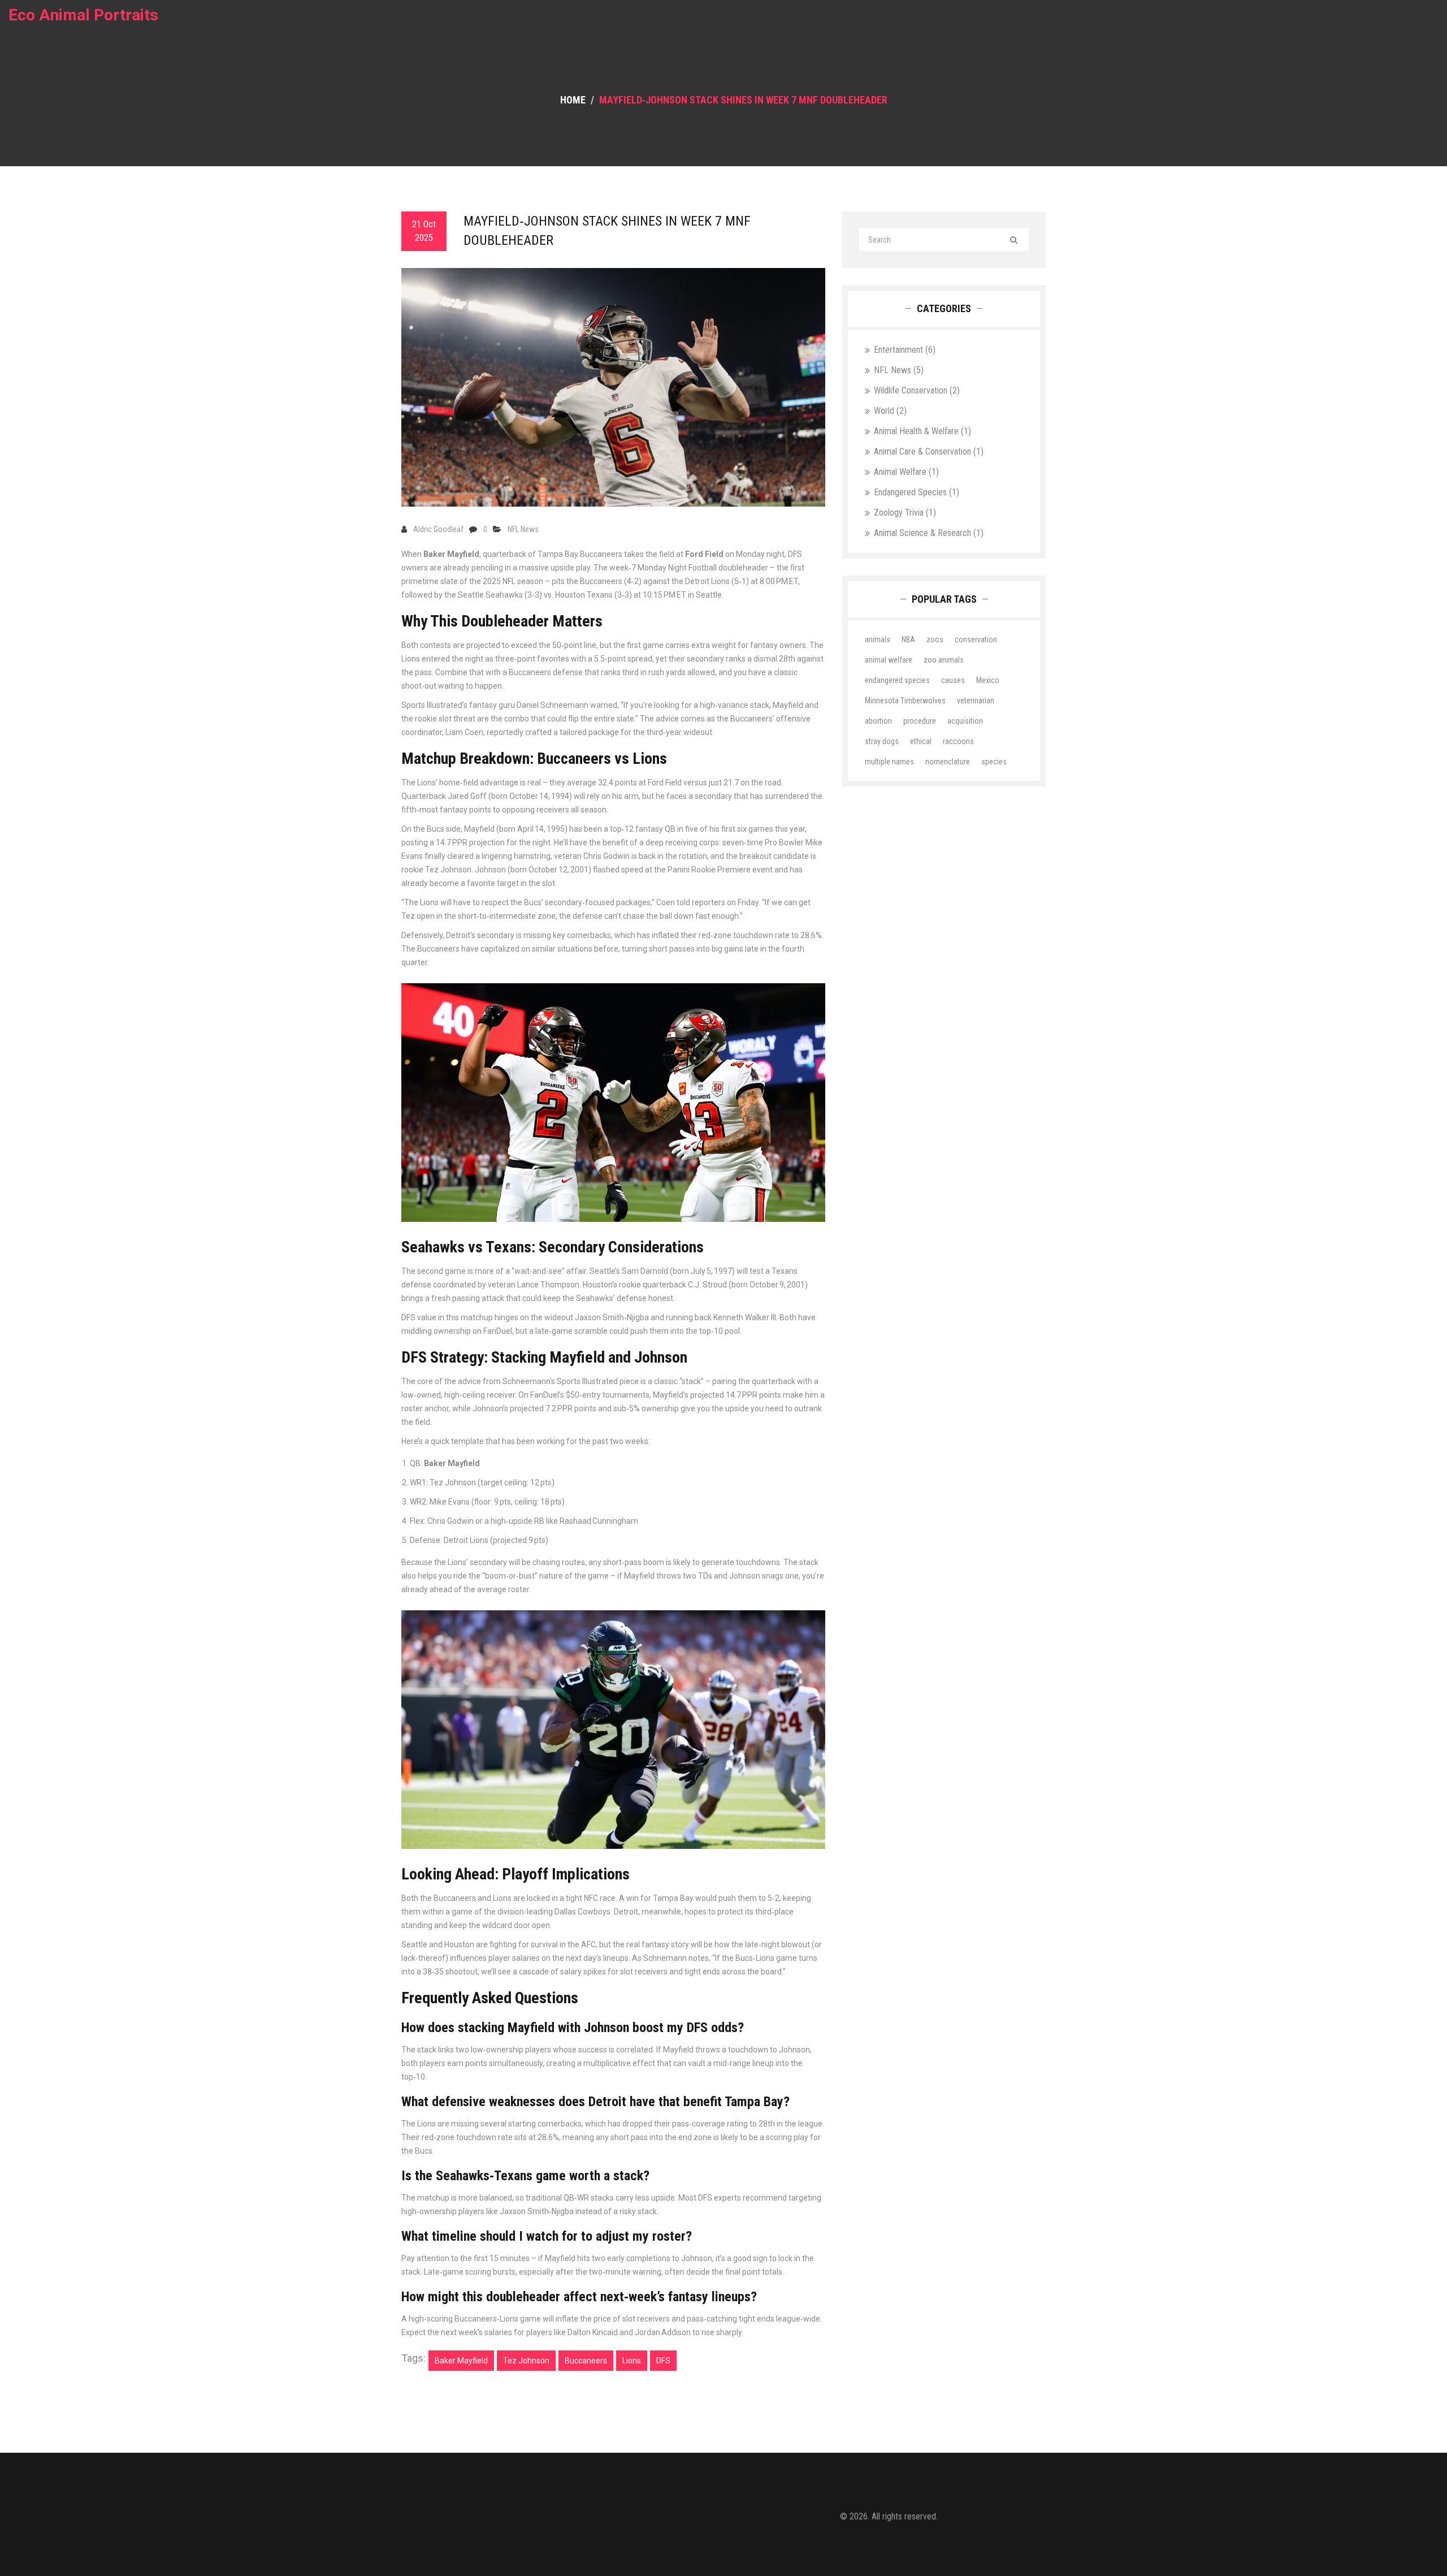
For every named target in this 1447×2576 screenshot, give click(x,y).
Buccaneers (586, 2361)
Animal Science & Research (929, 533)
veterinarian (976, 701)
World (890, 411)
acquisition (965, 721)
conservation (976, 639)
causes (953, 680)
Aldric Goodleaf (438, 529)
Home (573, 100)
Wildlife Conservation (917, 390)
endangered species (897, 680)
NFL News (523, 529)
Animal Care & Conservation (929, 451)
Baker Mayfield (461, 2361)
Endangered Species (917, 492)
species (994, 762)
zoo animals (944, 660)
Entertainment (905, 350)
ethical (921, 741)
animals (878, 639)
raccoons (958, 741)
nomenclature (948, 762)
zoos (935, 639)
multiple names (889, 762)
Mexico (988, 680)
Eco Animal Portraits (83, 15)
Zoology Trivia (905, 513)
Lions (632, 2361)
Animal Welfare (906, 472)
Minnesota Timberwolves (905, 701)
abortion (878, 721)
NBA (908, 639)
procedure (920, 721)
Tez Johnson (526, 2361)
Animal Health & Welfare (922, 431)
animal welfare (889, 660)
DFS (663, 2361)
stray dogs (882, 741)
